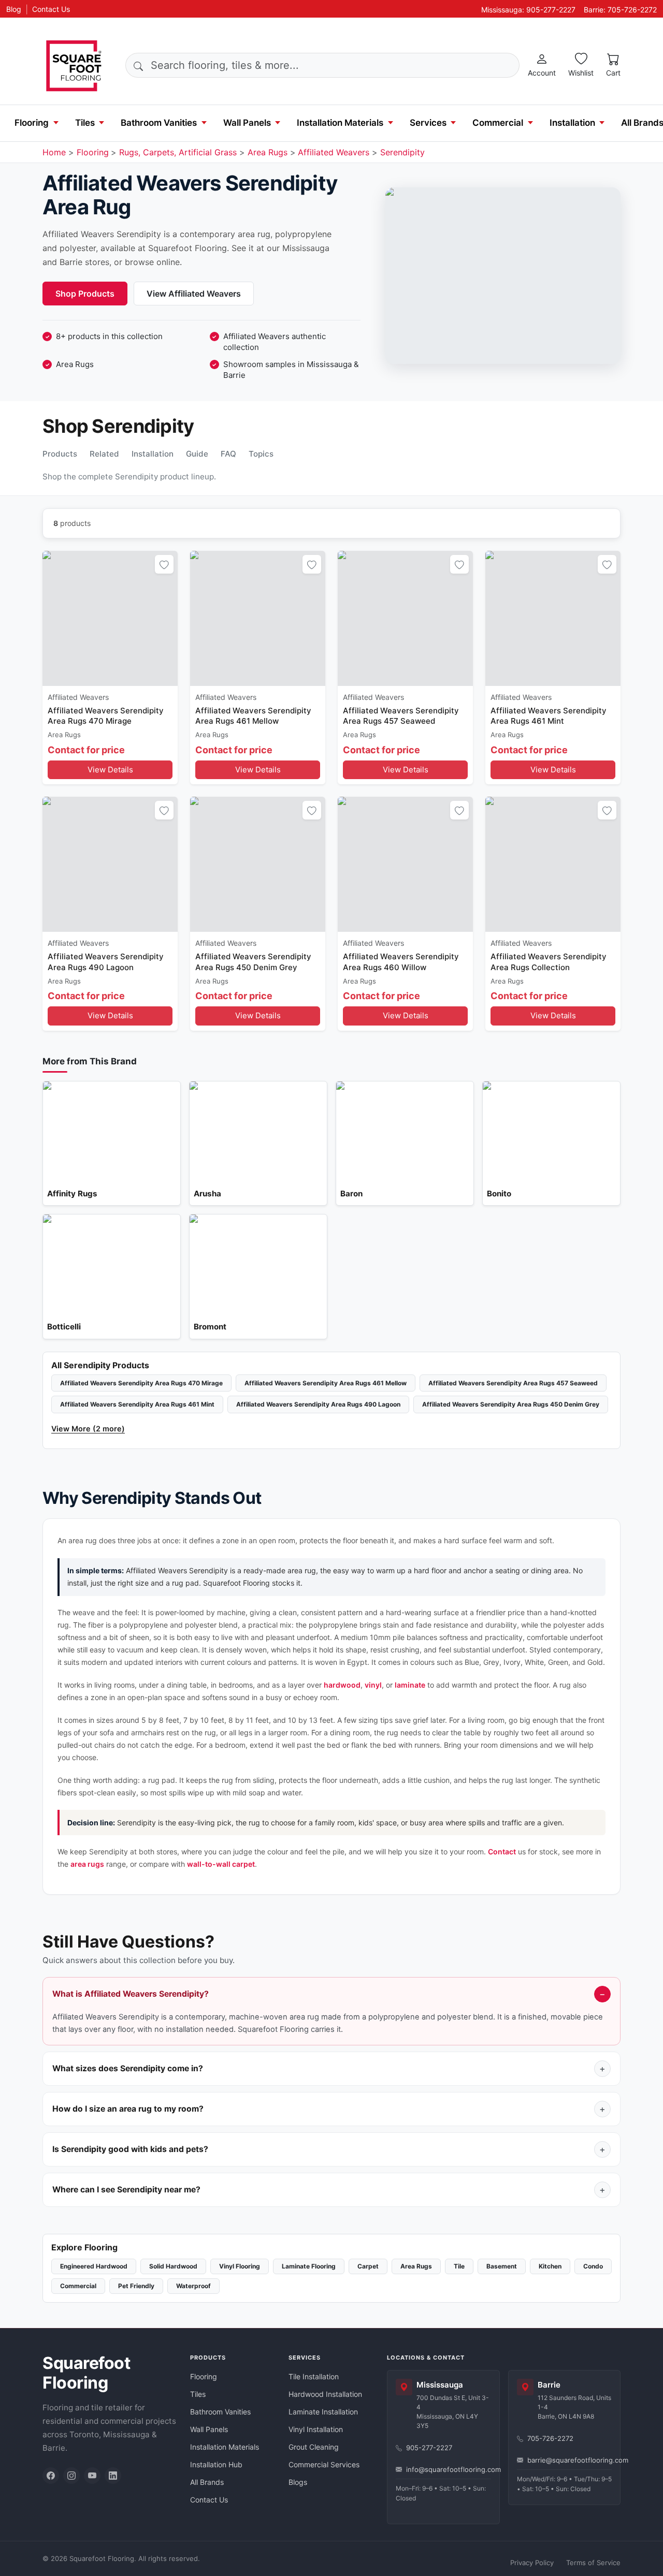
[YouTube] (92, 2476)
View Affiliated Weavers (194, 294)
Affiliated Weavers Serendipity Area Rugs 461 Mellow (326, 1383)
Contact (502, 1852)
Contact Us (51, 9)
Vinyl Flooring (240, 2266)
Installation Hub (216, 2464)
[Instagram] (71, 2476)
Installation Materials (340, 123)
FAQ (228, 454)
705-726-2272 (550, 2438)
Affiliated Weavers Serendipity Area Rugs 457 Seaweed (513, 1383)
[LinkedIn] (113, 2476)
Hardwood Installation (325, 2394)
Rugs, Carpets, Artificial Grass (178, 152)
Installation (572, 123)
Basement (502, 2266)
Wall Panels (247, 123)
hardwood (342, 1685)
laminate (410, 1685)
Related (104, 454)
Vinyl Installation (316, 2429)
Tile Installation (314, 2376)
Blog (14, 9)
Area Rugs (268, 152)
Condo (593, 2266)
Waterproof (193, 2286)
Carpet (368, 2266)
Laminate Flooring (309, 2266)
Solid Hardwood (173, 2266)
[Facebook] (51, 2476)
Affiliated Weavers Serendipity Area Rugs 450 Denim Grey (511, 1404)
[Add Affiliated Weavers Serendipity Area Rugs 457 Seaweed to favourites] (459, 564)
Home (54, 152)
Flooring (32, 123)
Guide (197, 454)
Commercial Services (324, 2464)
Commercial (498, 123)
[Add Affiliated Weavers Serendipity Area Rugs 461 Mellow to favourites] (312, 564)
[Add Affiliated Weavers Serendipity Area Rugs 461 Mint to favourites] (607, 564)
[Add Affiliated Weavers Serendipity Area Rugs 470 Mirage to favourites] (164, 564)
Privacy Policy (532, 2563)
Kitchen (550, 2266)
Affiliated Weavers (334, 152)
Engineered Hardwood (94, 2266)
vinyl (373, 1685)
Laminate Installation (323, 2412)
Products (60, 454)
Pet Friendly (136, 2286)
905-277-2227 (429, 2448)
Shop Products (85, 294)
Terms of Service (593, 2563)
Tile (459, 2266)
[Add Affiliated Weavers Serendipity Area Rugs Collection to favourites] (607, 810)
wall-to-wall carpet (221, 1864)
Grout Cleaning (314, 2447)
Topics (261, 454)
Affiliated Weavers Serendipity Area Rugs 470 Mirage (141, 1383)
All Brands (207, 2482)
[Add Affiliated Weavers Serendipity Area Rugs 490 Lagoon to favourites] (164, 810)
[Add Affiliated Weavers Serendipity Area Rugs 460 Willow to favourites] (459, 810)
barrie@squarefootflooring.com (570, 2460)
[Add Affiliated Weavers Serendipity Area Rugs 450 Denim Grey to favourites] (312, 810)
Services (428, 123)
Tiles (85, 123)
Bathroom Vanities (159, 123)
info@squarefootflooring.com (449, 2469)
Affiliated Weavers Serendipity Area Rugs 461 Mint (137, 1404)
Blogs (298, 2482)
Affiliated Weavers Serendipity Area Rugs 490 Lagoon (318, 1404)
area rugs (87, 1864)
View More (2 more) (88, 1429)
